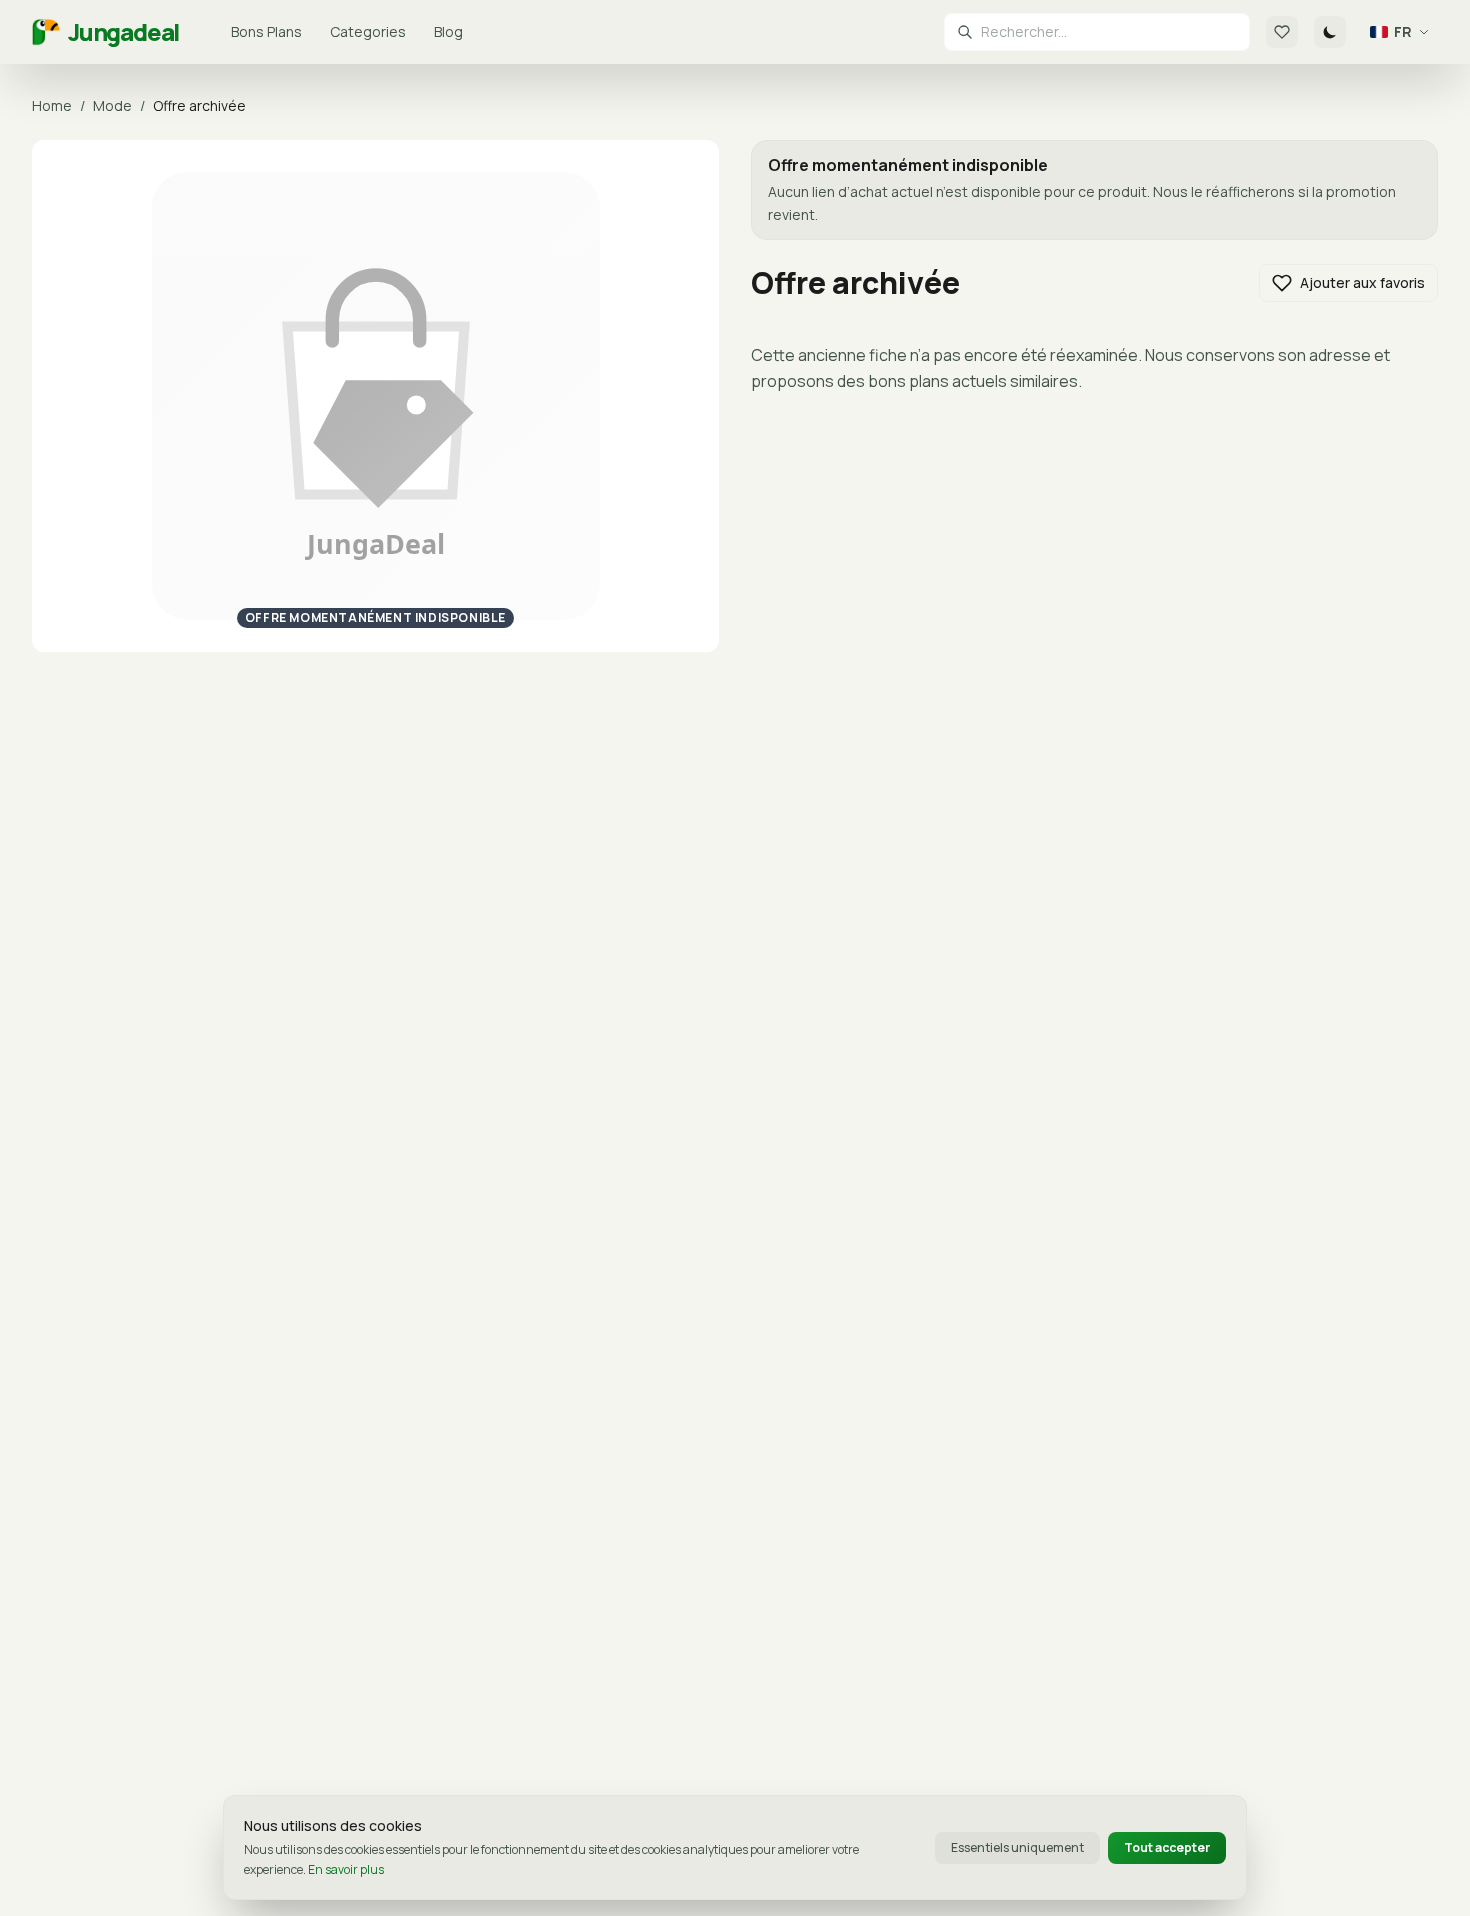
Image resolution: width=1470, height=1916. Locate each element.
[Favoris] (1282, 32)
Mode (112, 105)
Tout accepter (1167, 1847)
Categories (368, 31)
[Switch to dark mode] (1330, 32)
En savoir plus (346, 1869)
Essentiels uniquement (1017, 1847)
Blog (448, 31)
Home (52, 105)
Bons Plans (266, 31)
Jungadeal (123, 32)
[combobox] (1109, 32)
